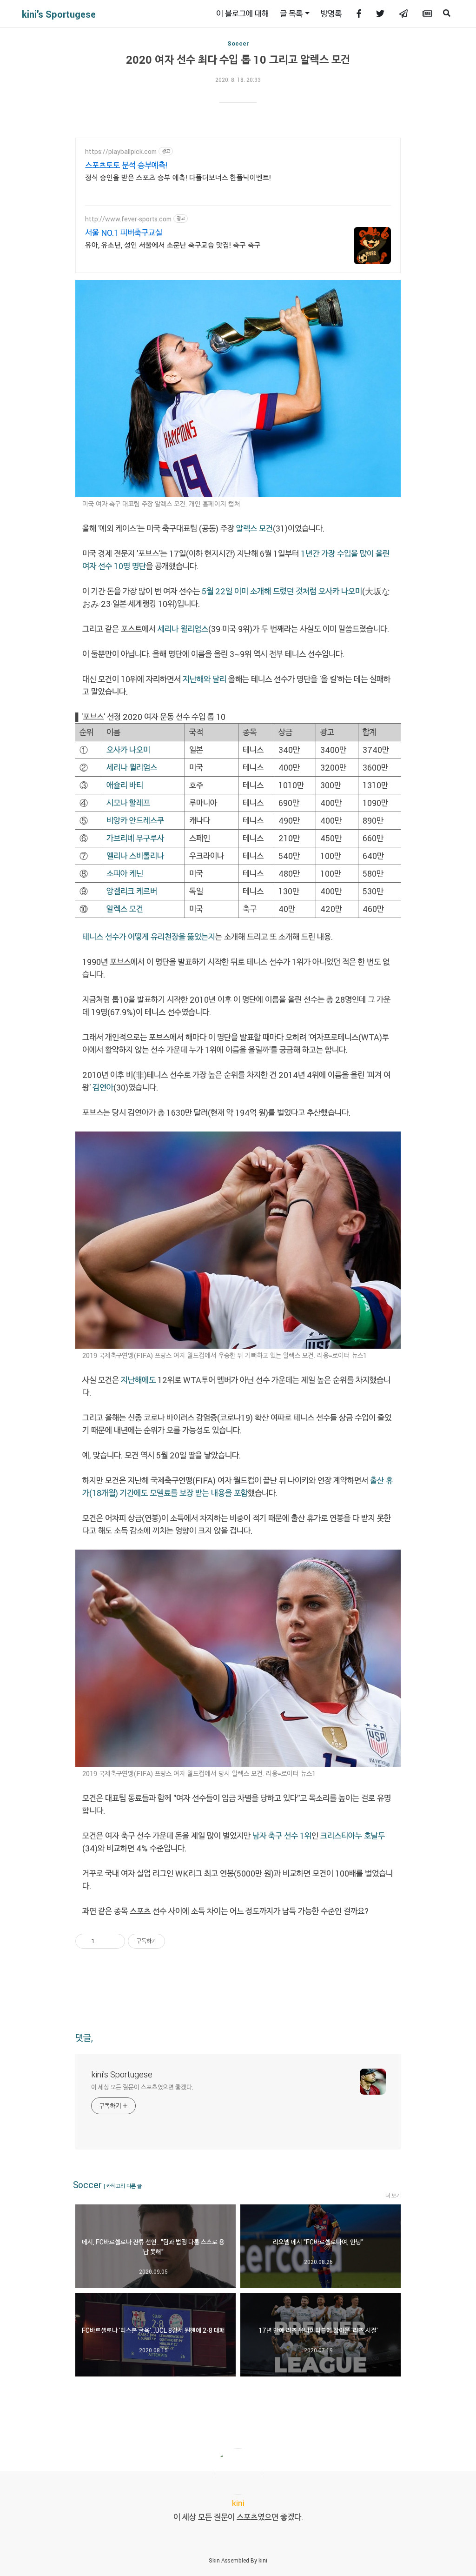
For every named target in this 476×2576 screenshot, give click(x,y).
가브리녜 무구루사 (135, 838)
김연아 (103, 1087)
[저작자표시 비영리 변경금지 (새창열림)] (178, 1941)
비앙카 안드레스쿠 (135, 820)
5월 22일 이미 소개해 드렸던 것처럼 (259, 591)
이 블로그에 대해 (242, 13)
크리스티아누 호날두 (353, 1836)
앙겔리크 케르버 (132, 891)
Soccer (238, 43)
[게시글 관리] (115, 1941)
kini (263, 2560)
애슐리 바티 (125, 785)
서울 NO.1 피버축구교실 (124, 233)
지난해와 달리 (205, 679)
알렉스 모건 (255, 528)
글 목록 (291, 13)
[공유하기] (103, 1941)
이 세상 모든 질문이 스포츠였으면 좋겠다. (142, 2087)
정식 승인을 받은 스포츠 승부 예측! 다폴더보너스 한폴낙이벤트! (178, 177)
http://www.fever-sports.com (128, 219)
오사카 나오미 (340, 591)
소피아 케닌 (125, 873)
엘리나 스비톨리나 (135, 856)
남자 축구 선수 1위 (282, 1836)
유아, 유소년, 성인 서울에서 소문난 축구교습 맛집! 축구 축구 (173, 245)
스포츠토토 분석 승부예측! (126, 165)
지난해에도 (138, 1380)
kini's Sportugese (59, 14)
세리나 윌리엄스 (183, 629)
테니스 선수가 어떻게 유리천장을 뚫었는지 (149, 937)
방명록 (331, 13)
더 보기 (393, 2196)
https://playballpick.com (121, 151)
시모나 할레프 (128, 803)
